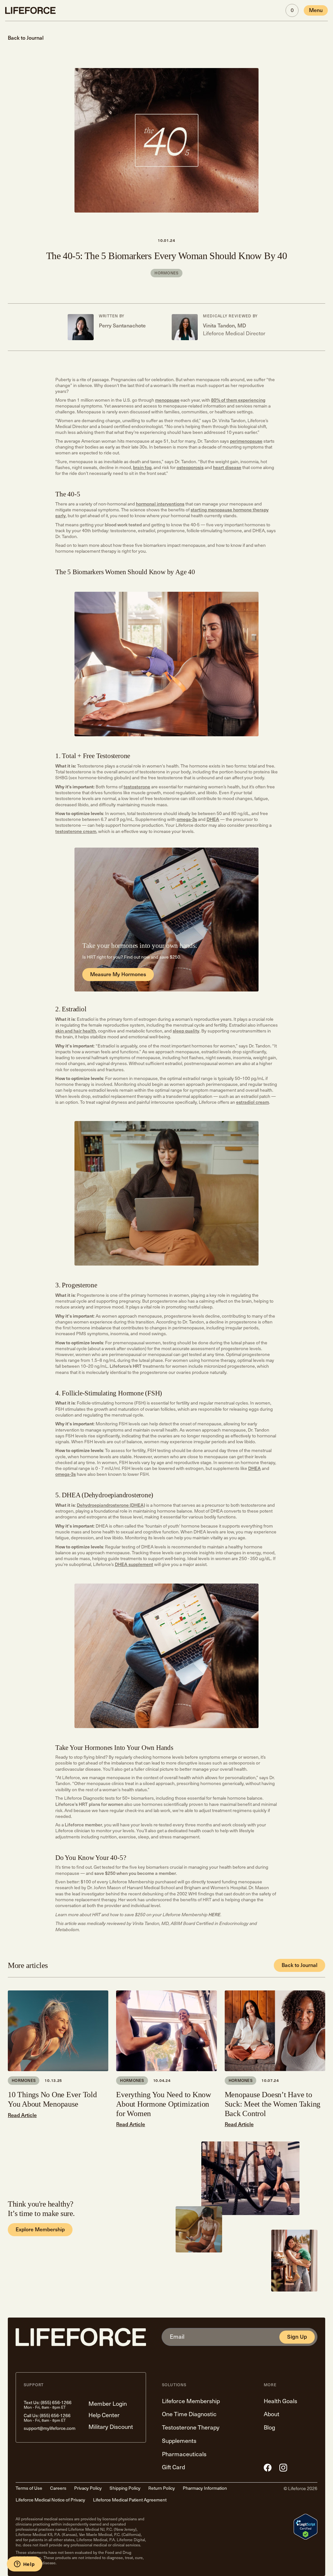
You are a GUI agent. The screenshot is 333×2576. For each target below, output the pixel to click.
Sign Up (297, 2337)
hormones (166, 273)
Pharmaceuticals (184, 2454)
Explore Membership (40, 2230)
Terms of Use (29, 2488)
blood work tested (123, 525)
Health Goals (280, 2401)
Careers (58, 2488)
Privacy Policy (88, 2488)
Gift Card (173, 2467)
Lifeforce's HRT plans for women (89, 1804)
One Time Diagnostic (189, 2414)
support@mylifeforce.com (50, 2428)
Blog (269, 2428)
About (272, 2414)
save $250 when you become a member (135, 1873)
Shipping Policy (125, 2488)
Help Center (104, 2415)
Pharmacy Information (205, 2488)
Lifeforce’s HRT (126, 1366)
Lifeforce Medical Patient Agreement (130, 2500)
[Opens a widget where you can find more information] (24, 2565)
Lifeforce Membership (191, 2401)
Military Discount (111, 2427)
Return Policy (162, 2488)
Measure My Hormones (118, 974)
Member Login (108, 2404)
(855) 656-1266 (56, 2403)
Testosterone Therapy (191, 2428)
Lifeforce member (83, 1825)
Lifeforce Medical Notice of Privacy (50, 2500)
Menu (316, 10)
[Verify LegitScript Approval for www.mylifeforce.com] (306, 2527)
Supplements (179, 2441)
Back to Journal (300, 1965)
